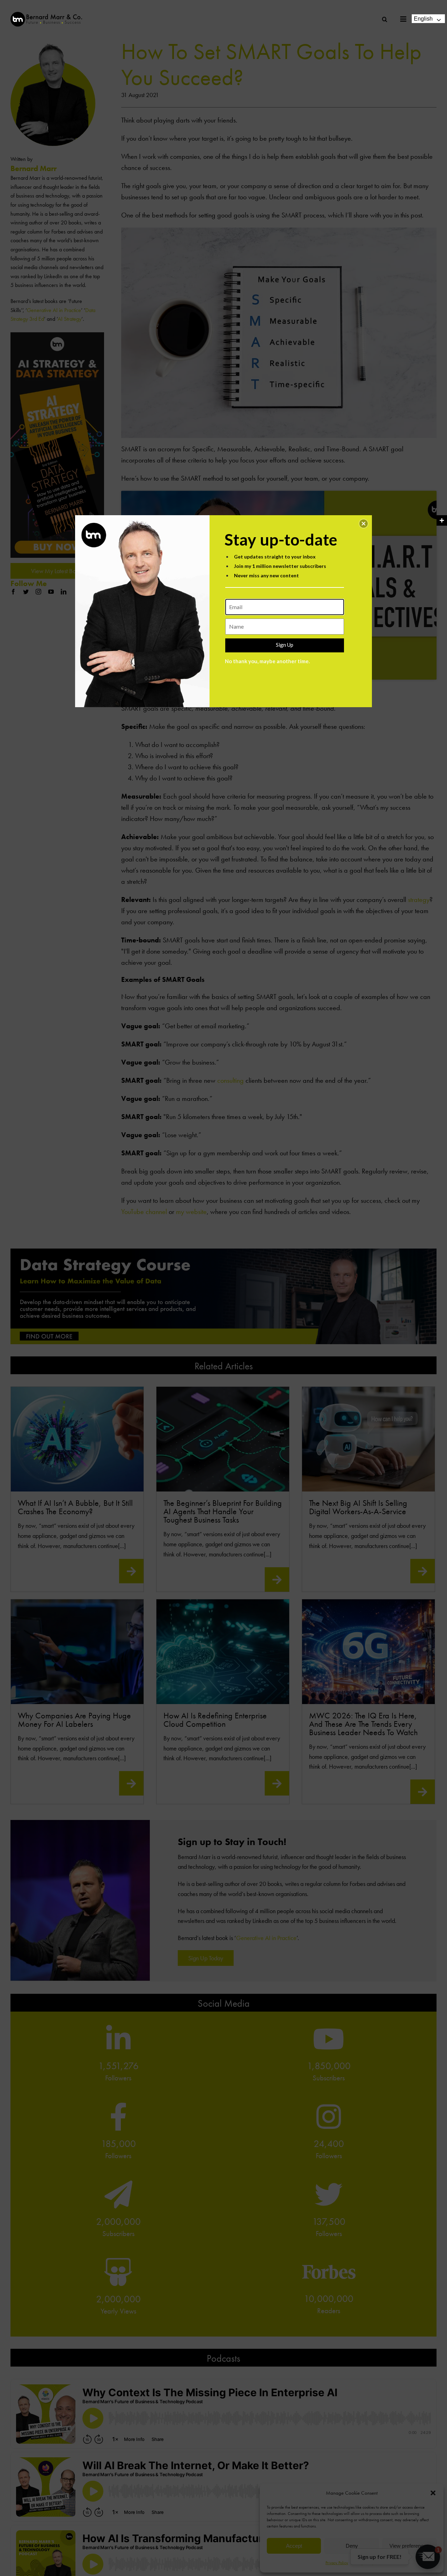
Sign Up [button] (285, 645)
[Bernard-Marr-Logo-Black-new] (46, 15)
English (423, 19)
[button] (364, 524)
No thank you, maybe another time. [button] (267, 661)
